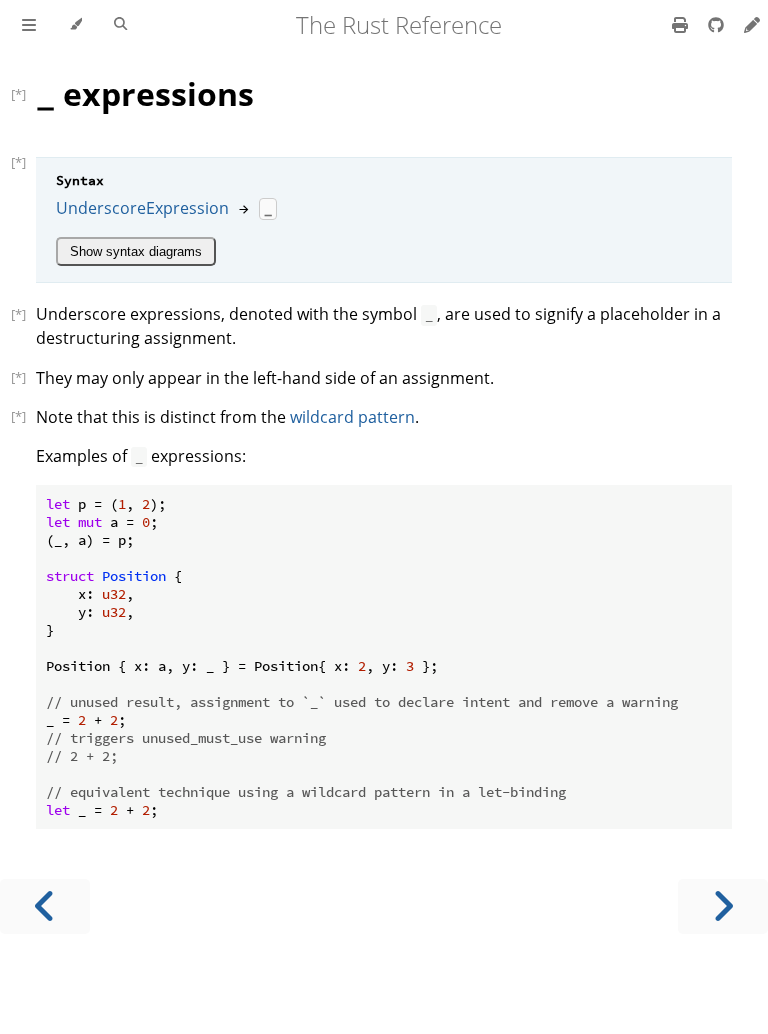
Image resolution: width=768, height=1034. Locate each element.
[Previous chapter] (45, 906)
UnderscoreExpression (142, 208)
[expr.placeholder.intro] (23, 314)
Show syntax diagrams (136, 251)
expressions (145, 93)
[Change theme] (75, 25)
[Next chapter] (723, 906)
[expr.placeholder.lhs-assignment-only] (23, 377)
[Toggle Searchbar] (120, 25)
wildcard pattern (352, 417)
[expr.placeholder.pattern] (23, 416)
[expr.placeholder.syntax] (23, 162)
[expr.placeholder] (23, 94)
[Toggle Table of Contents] (29, 25)
